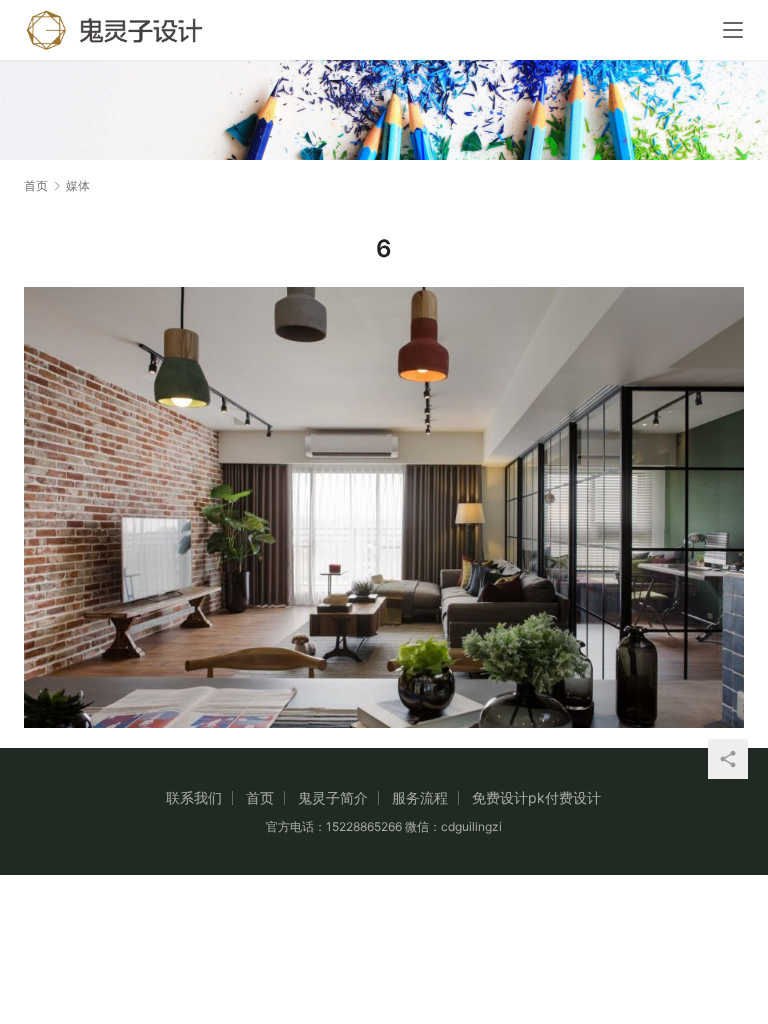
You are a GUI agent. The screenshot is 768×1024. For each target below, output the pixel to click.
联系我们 (194, 797)
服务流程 (420, 797)
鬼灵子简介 (333, 797)
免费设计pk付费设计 (536, 797)
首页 (36, 185)
